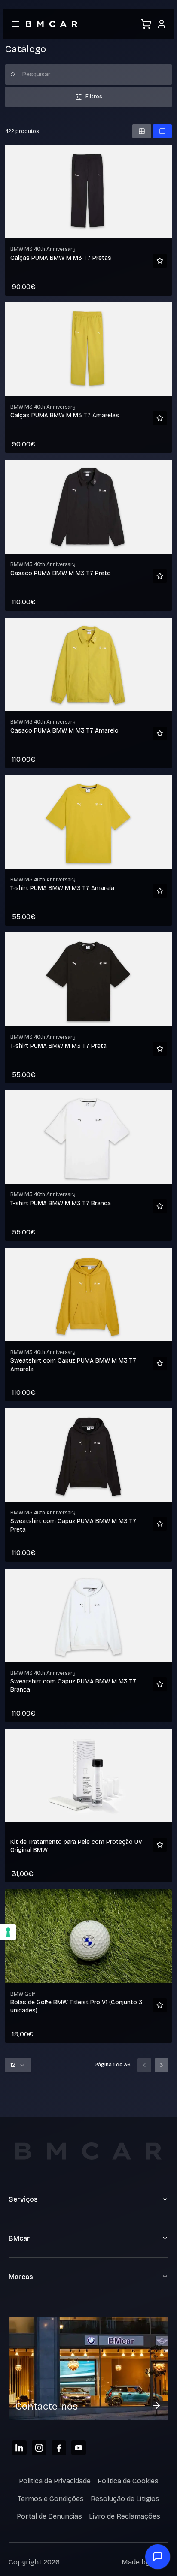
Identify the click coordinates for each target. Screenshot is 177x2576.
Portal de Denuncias (49, 2516)
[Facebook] (59, 2448)
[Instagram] (39, 2448)
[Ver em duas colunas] (142, 131)
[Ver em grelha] (162, 131)
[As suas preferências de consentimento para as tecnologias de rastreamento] (8, 1932)
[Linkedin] (19, 2448)
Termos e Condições (51, 2499)
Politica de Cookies (128, 2481)
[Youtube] (79, 2448)
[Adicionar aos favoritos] (160, 261)
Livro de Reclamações (125, 2516)
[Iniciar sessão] (162, 24)
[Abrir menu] (15, 24)
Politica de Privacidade (55, 2481)
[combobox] (18, 2065)
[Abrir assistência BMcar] (158, 2557)
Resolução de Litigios (125, 2499)
